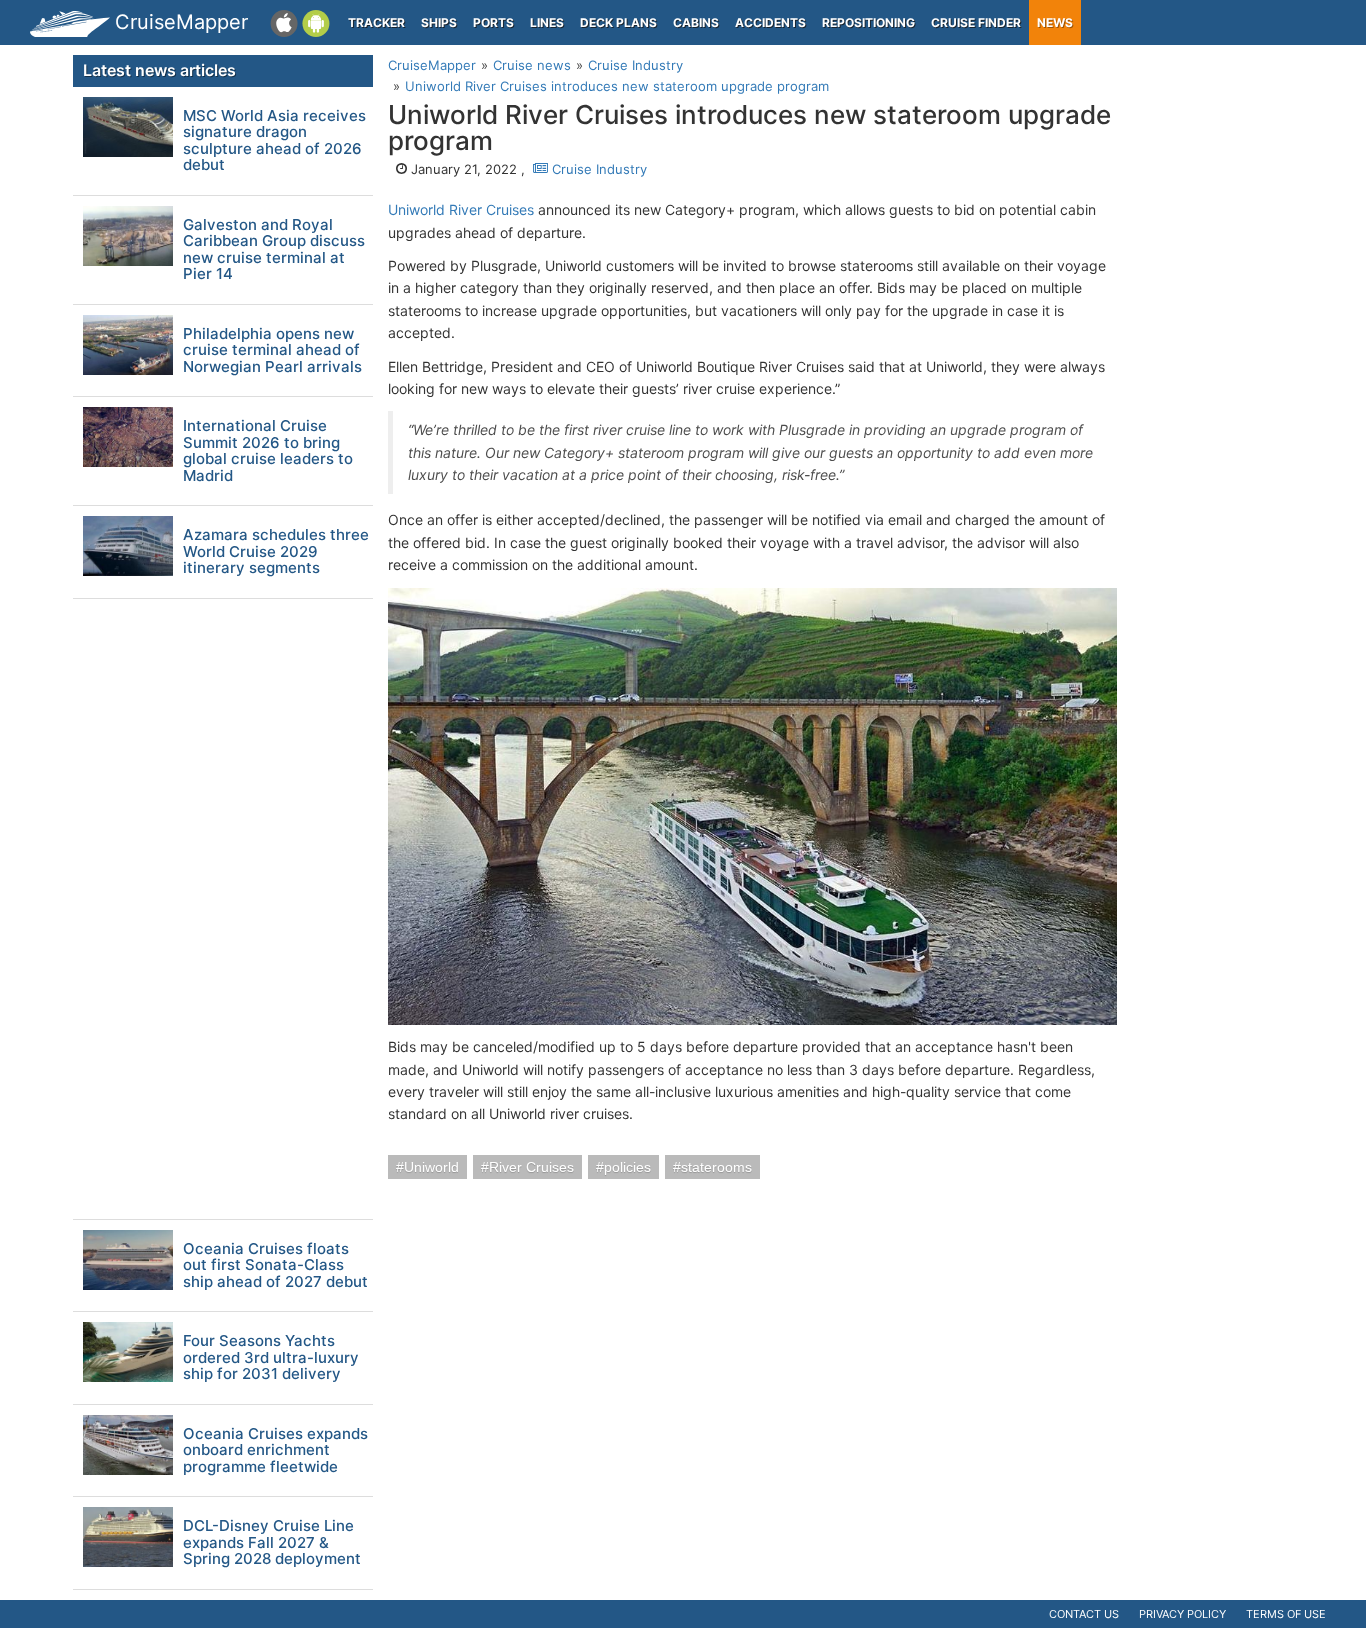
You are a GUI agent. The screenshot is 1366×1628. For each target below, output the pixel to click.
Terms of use (1286, 1614)
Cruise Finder (976, 22)
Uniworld (431, 1167)
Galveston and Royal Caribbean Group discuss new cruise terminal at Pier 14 (274, 250)
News (1055, 22)
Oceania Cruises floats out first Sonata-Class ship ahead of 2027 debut (275, 1266)
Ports (493, 22)
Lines (547, 22)
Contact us (1084, 1614)
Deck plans (618, 22)
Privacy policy (1182, 1614)
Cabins (696, 22)
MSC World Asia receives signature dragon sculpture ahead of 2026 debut (274, 141)
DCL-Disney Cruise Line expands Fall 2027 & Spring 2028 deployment (272, 1543)
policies (627, 1167)
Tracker (376, 22)
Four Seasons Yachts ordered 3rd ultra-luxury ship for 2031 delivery (271, 1358)
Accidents (770, 22)
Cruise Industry (597, 169)
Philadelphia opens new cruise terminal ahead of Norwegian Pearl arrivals (272, 351)
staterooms (716, 1167)
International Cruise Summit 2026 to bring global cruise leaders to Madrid (268, 451)
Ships (439, 22)
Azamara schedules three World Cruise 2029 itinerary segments (276, 552)
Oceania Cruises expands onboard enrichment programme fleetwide (275, 1451)
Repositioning (868, 22)
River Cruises (531, 1167)
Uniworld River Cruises (461, 209)
